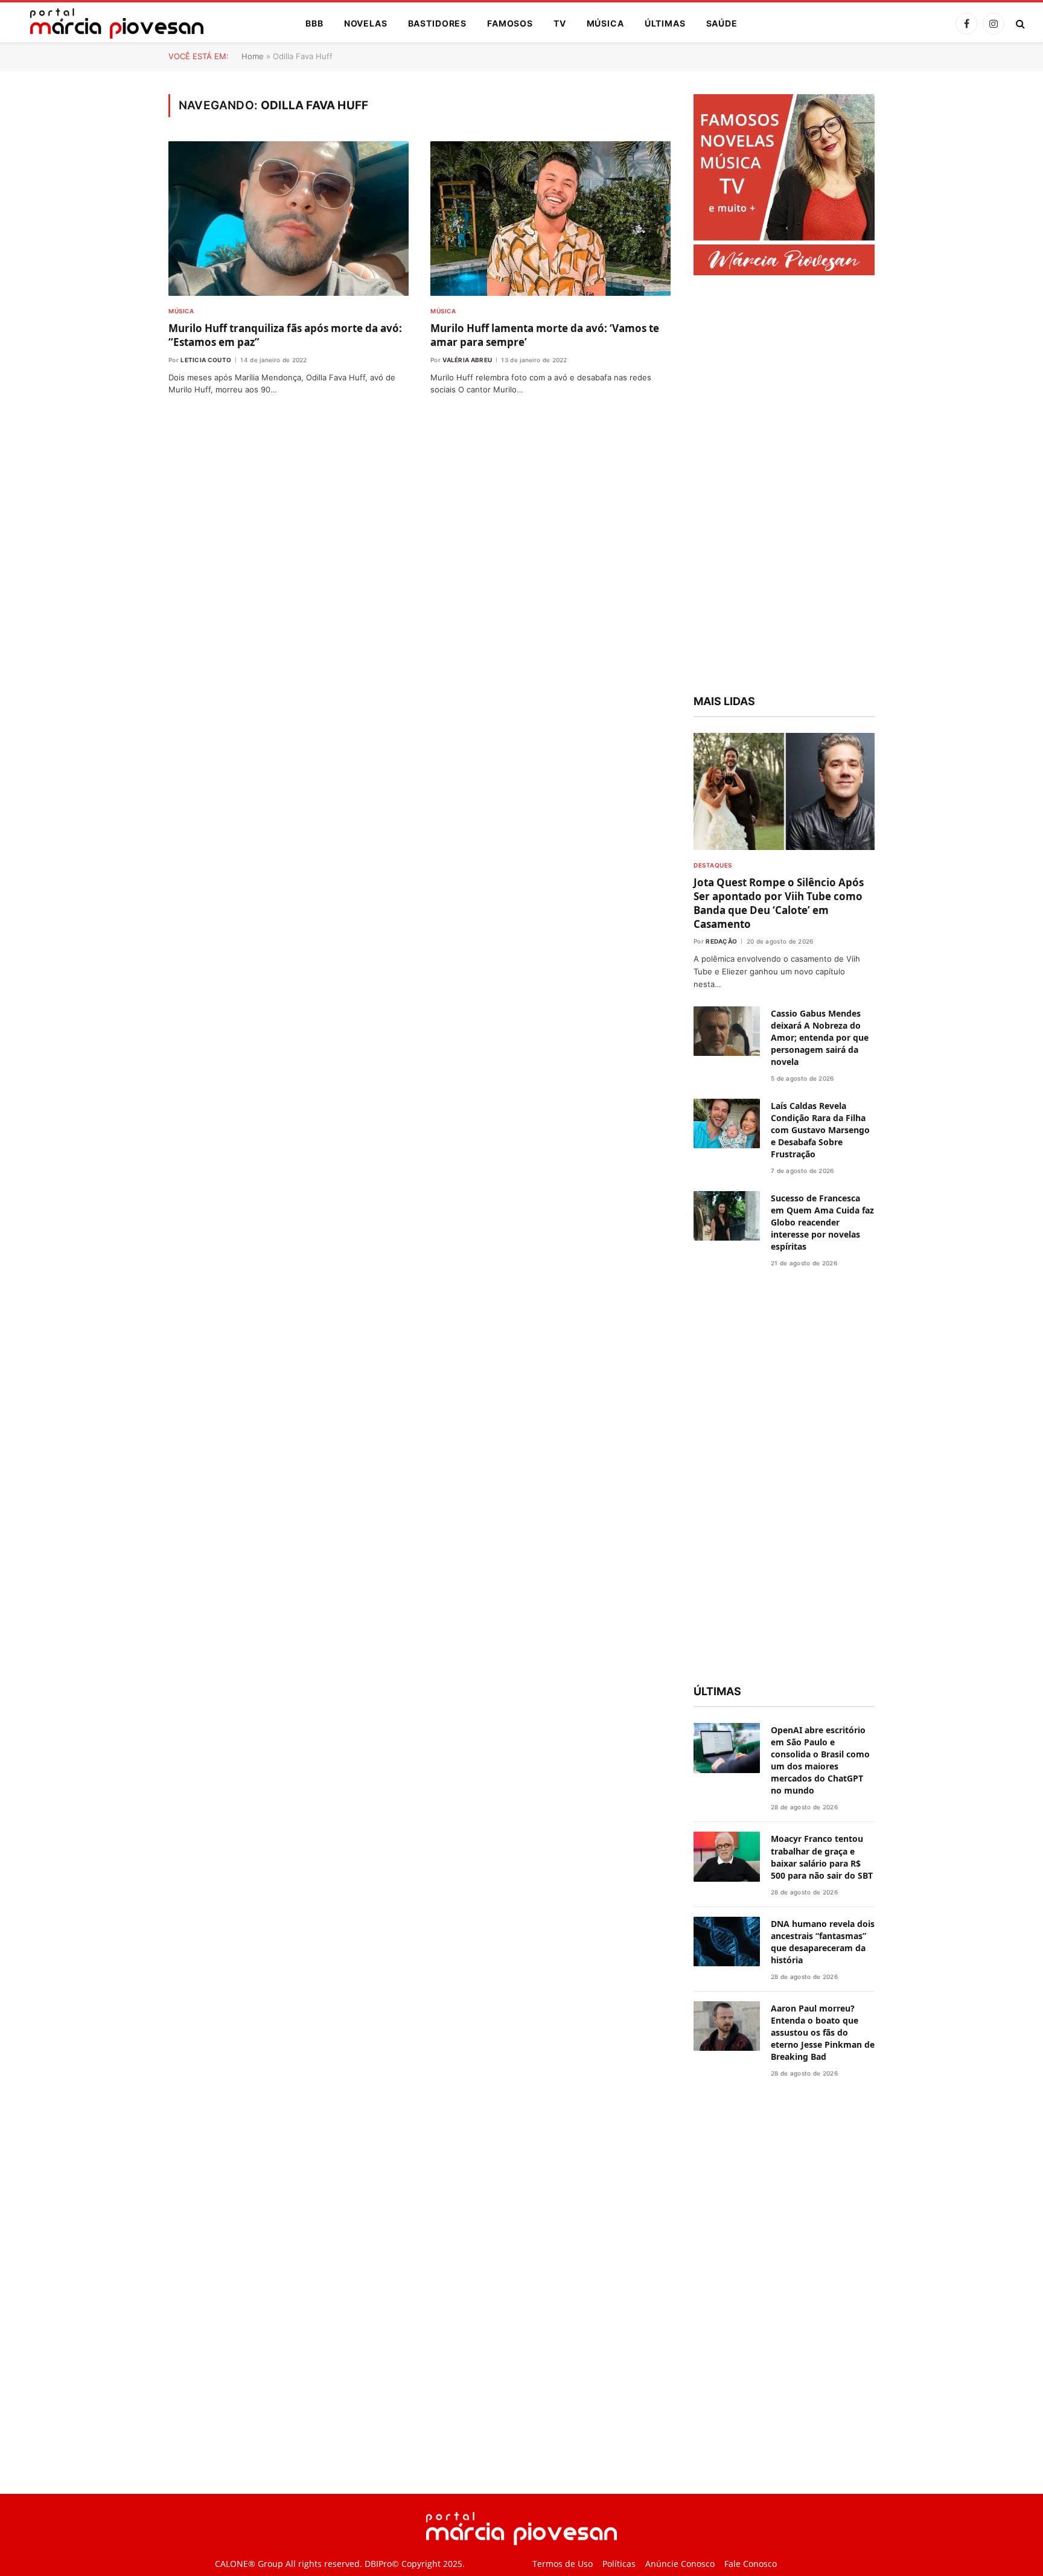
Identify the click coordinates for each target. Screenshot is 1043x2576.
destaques (713, 865)
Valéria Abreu (467, 360)
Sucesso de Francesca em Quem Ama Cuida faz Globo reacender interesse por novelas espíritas (822, 1222)
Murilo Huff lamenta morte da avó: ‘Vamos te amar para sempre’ (545, 335)
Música (605, 23)
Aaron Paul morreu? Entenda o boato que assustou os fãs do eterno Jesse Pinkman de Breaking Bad (823, 2032)
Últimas (665, 23)
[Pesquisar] (1019, 24)
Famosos (510, 23)
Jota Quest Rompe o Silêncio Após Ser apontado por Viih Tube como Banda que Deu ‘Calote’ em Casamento (779, 903)
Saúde (722, 23)
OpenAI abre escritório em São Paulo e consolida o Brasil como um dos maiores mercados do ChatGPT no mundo (820, 1760)
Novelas (366, 23)
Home (253, 56)
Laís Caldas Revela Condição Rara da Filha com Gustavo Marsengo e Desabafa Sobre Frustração (820, 1130)
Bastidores (437, 23)
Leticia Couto (206, 360)
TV (560, 23)
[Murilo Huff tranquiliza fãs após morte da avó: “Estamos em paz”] (289, 219)
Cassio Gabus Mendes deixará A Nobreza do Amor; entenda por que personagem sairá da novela (820, 1037)
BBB (314, 23)
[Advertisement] (784, 487)
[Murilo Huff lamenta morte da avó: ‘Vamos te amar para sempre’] (550, 219)
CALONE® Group (249, 2564)
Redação (721, 941)
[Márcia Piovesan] (111, 24)
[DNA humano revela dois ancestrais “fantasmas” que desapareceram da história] (727, 1942)
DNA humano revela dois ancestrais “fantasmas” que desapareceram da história (823, 1942)
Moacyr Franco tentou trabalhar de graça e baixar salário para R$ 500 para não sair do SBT (822, 1857)
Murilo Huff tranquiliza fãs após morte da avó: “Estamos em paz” (285, 335)
